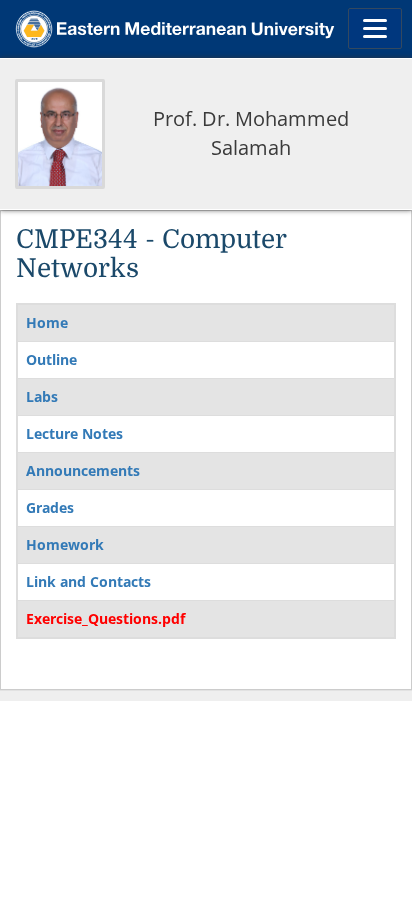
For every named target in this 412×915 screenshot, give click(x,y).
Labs (42, 396)
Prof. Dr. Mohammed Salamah (251, 133)
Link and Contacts (88, 581)
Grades (50, 507)
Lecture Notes (74, 433)
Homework (65, 544)
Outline (51, 359)
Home (47, 322)
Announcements (83, 470)
